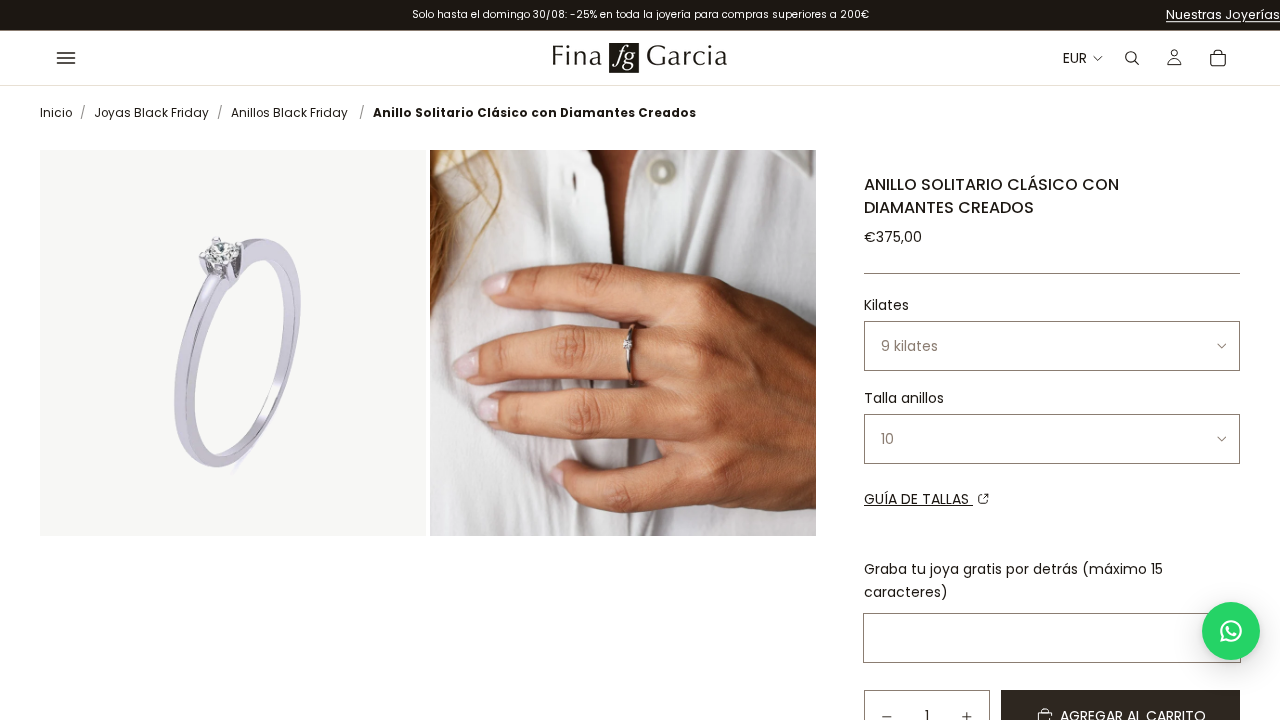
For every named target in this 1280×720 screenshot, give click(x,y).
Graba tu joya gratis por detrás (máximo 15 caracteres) (1013, 580)
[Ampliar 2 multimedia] (623, 343)
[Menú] (66, 58)
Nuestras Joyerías (1223, 14)
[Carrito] (1218, 58)
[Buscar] (1132, 58)
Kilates (886, 305)
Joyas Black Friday (151, 113)
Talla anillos (904, 398)
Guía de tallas (918, 499)
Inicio (56, 113)
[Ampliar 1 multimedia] (233, 343)
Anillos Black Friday (289, 113)
